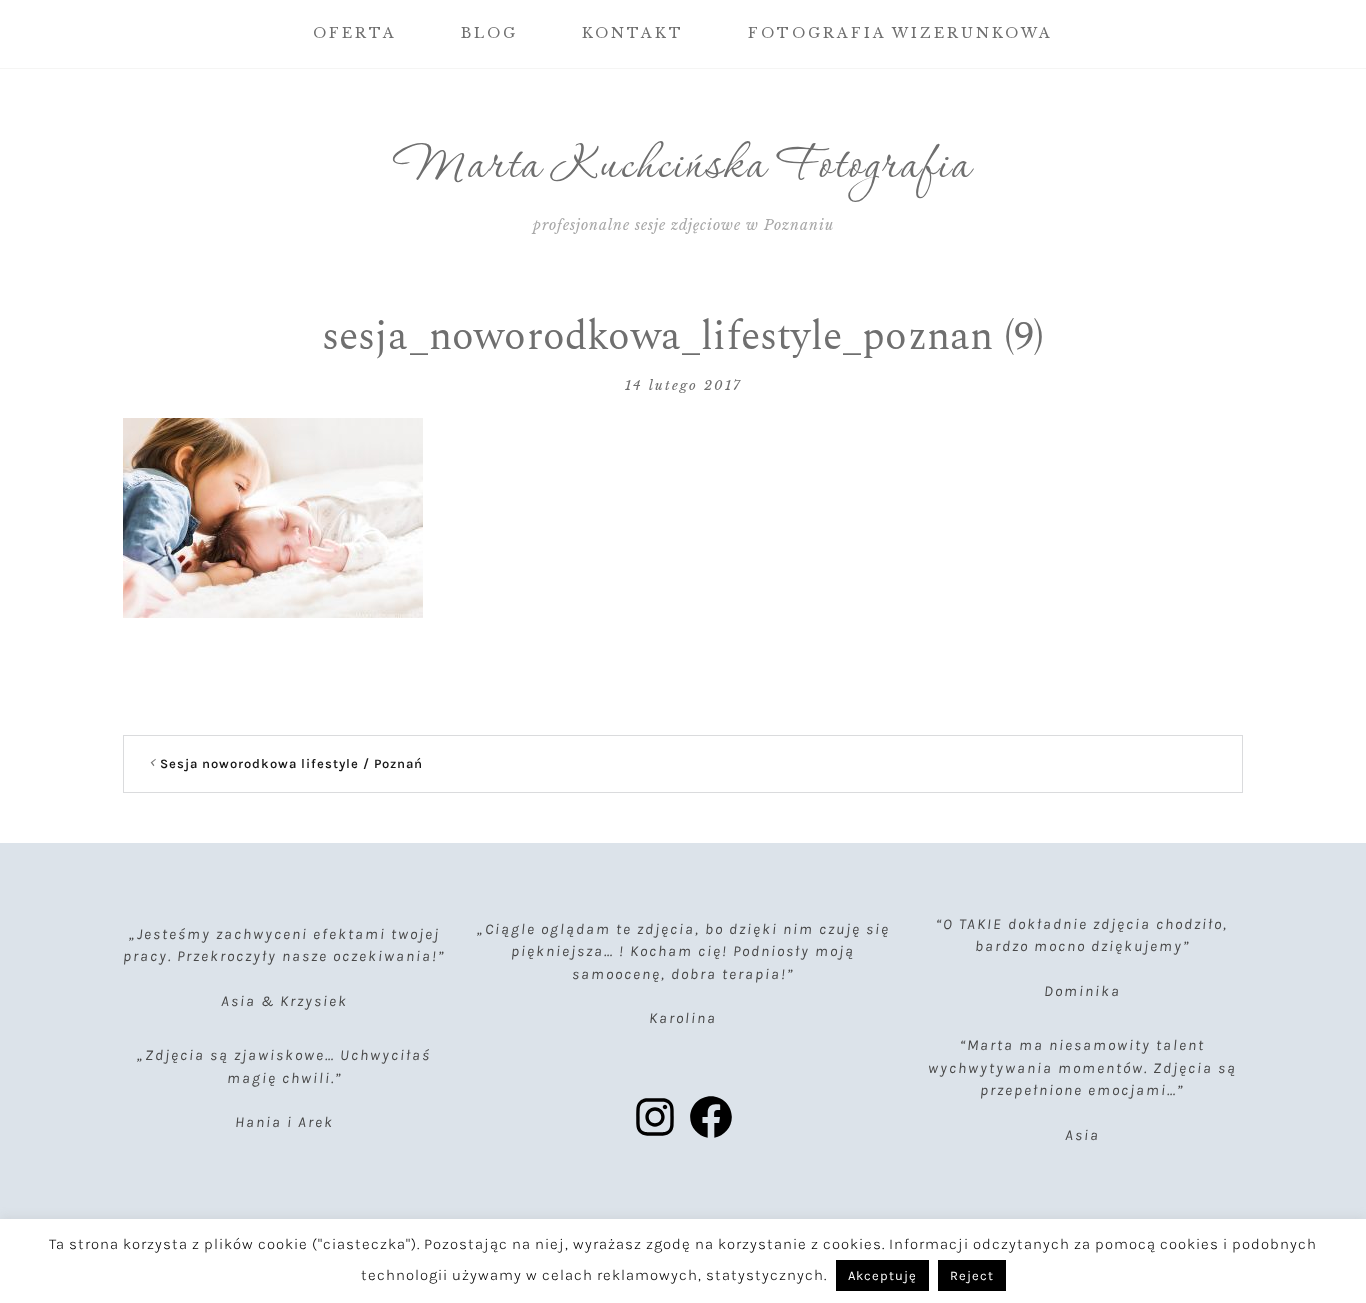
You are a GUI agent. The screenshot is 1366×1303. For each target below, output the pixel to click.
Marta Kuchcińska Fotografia (683, 167)
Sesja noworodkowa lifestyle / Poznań (291, 763)
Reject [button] (972, 1275)
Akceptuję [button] (882, 1275)
